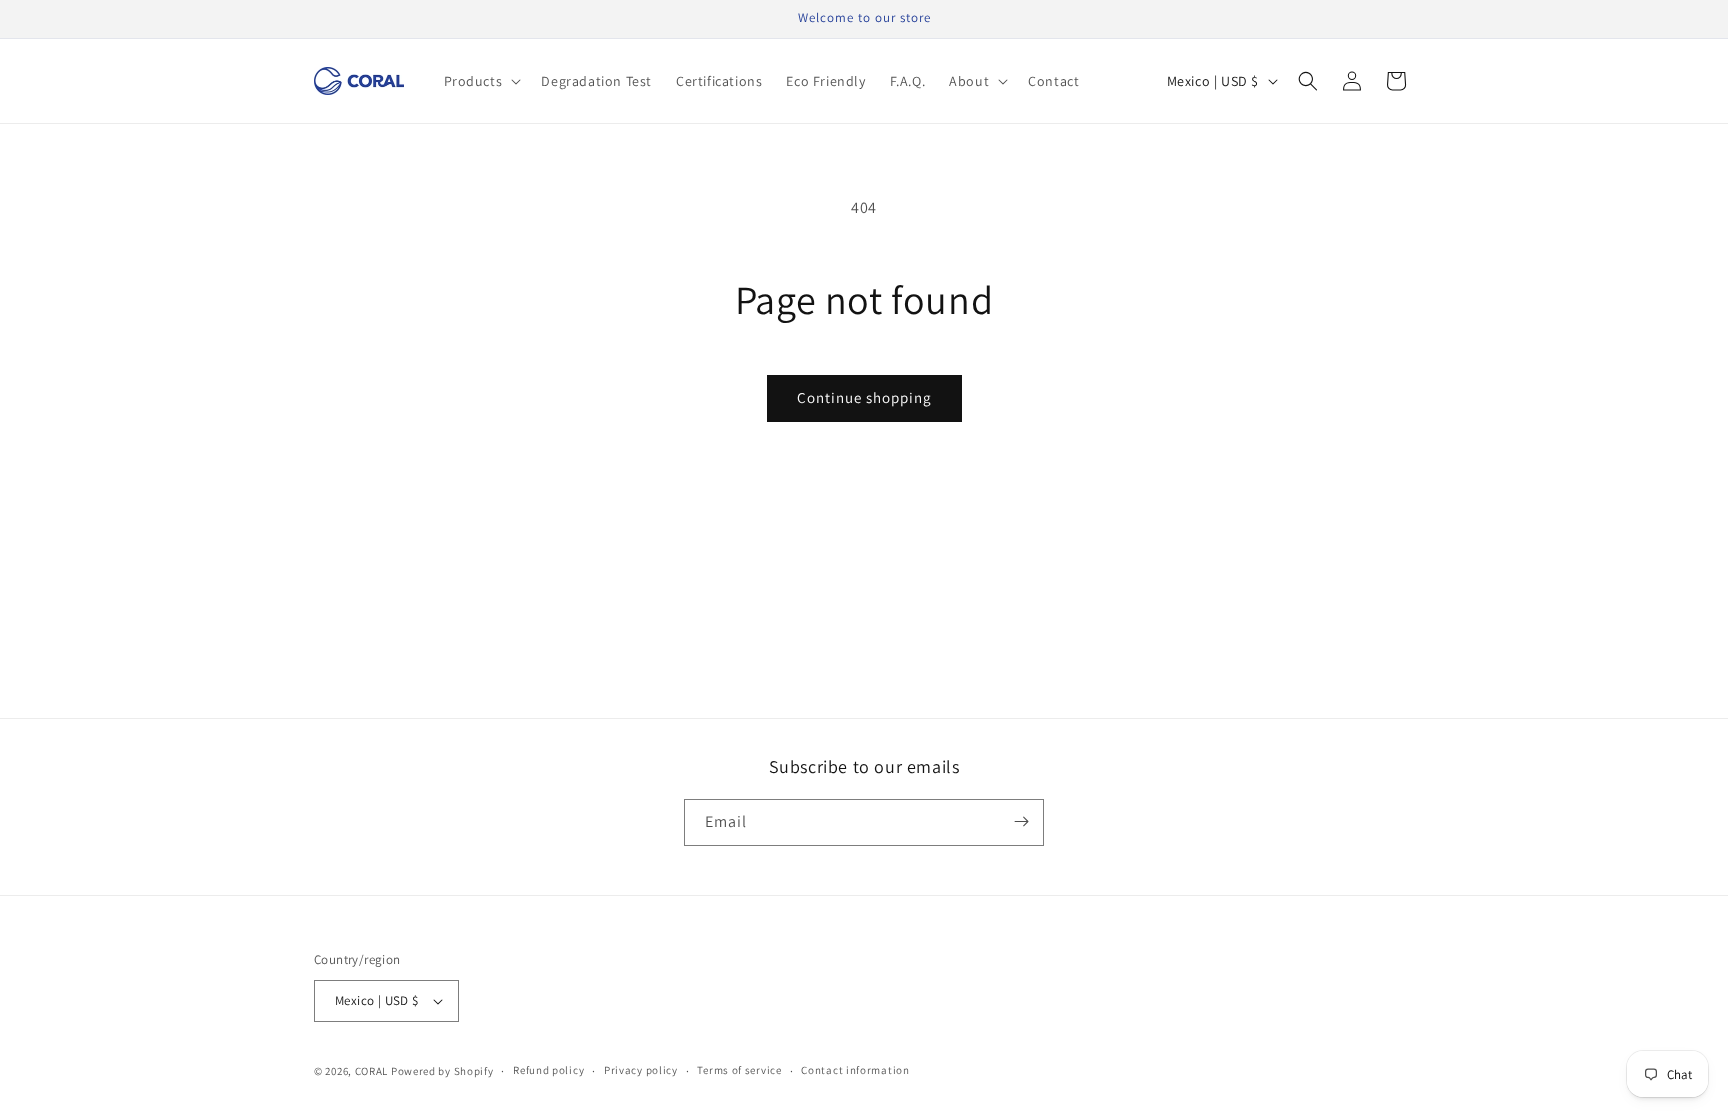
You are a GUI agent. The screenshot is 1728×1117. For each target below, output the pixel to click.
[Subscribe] (1021, 821)
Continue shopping (864, 397)
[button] (481, 81)
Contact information (855, 1070)
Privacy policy (641, 1070)
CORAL (372, 1071)
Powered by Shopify (442, 1071)
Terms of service (739, 1070)
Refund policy (548, 1070)
